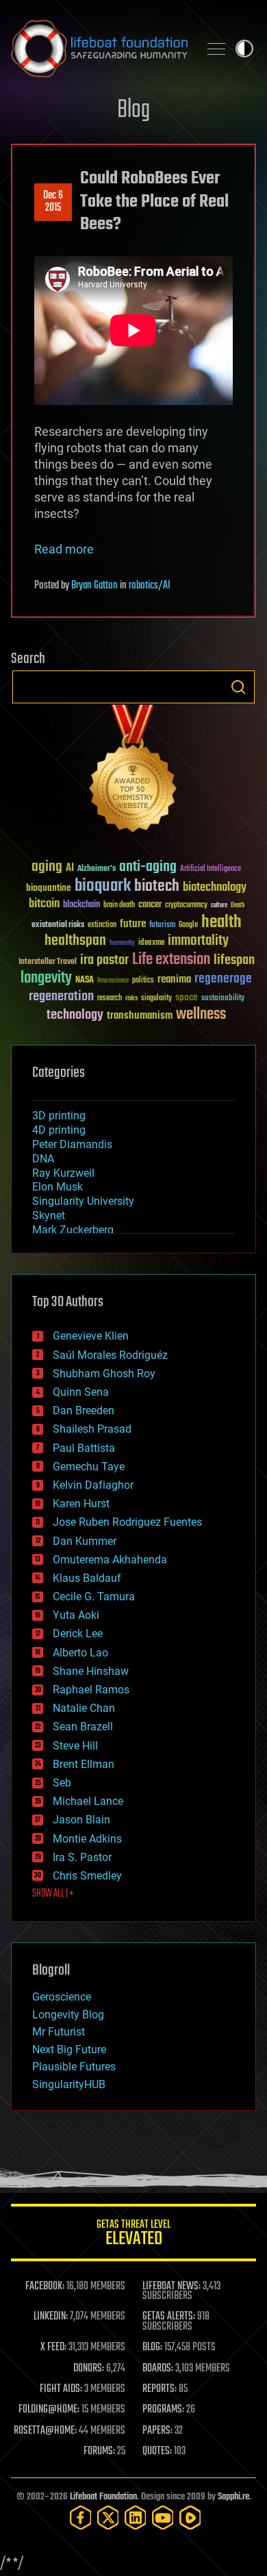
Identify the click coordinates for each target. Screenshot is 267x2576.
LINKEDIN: (51, 2317)
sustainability (223, 999)
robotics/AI (150, 586)
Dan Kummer (85, 1541)
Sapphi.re (233, 2497)
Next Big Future (69, 2050)
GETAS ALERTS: (169, 2317)
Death (238, 906)
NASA (85, 980)
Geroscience (62, 1997)
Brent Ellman (84, 1764)
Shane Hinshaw (91, 1671)
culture (219, 906)
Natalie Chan (84, 1708)
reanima (174, 979)
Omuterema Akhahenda (110, 1560)
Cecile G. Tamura (94, 1597)
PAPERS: (157, 2431)
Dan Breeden (84, 1410)
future (133, 924)
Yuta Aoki (76, 1615)
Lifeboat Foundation (103, 2497)
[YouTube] (163, 2518)
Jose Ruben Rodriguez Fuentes (127, 1522)
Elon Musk (58, 1187)
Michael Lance (88, 1801)
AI (70, 869)
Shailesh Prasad (92, 1429)
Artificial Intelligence (211, 869)
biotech (157, 886)
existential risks (58, 925)
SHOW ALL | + (53, 1894)
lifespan (234, 960)
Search (238, 687)
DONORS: (89, 2369)
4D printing (59, 1130)
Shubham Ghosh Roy (104, 1374)
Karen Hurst (81, 1504)
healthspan (75, 941)
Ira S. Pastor (82, 1857)
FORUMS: (99, 2451)
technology (75, 1016)
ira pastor (104, 960)
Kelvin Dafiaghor (93, 1485)
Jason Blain (81, 1820)
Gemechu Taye (89, 1467)
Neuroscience (113, 981)
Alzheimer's (97, 869)
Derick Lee (78, 1634)
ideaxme (151, 944)
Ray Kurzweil (63, 1173)
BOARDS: (158, 2369)
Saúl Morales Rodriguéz (110, 1355)
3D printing (59, 1116)
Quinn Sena (81, 1392)
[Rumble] (190, 2518)
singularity (156, 999)
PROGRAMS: (163, 2410)
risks (131, 998)
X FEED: (53, 2347)
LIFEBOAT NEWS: (171, 2287)
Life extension (171, 960)
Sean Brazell (83, 1727)
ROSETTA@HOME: (45, 2431)
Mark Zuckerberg (73, 1230)
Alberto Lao (80, 1653)
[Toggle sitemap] (216, 49)
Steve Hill (75, 1746)
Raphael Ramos (91, 1690)
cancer (150, 905)
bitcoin (44, 904)
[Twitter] (108, 2518)
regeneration (61, 997)
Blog (133, 110)
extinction (102, 925)
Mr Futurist (59, 2032)
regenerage (223, 979)
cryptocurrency (186, 906)
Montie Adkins (87, 1839)
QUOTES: (157, 2451)
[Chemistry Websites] (133, 771)
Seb (62, 1783)
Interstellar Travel (48, 962)
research (110, 999)
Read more (64, 549)
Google (188, 925)
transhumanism (140, 1016)
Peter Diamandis (72, 1144)
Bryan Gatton (94, 586)
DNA (43, 1159)
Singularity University (83, 1201)
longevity (46, 978)
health (221, 923)
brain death (119, 906)
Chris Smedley (87, 1876)
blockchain (81, 905)
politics (143, 981)
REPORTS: (160, 2389)
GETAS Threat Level (133, 2235)
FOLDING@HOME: (49, 2410)
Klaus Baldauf (87, 1578)
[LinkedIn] (136, 2518)
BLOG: (152, 2347)
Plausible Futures (74, 2067)
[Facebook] (81, 2518)
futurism (162, 926)
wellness (201, 1015)
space (187, 997)
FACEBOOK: (45, 2287)
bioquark (103, 886)
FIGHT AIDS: (61, 2389)
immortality (198, 941)
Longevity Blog (68, 2015)
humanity (122, 944)
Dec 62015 (53, 202)
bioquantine (49, 888)
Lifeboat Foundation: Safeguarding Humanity (99, 49)
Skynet (49, 1215)
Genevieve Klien (91, 1336)
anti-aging (148, 867)
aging (47, 867)
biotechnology (215, 888)
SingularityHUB (69, 2084)
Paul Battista (84, 1448)
